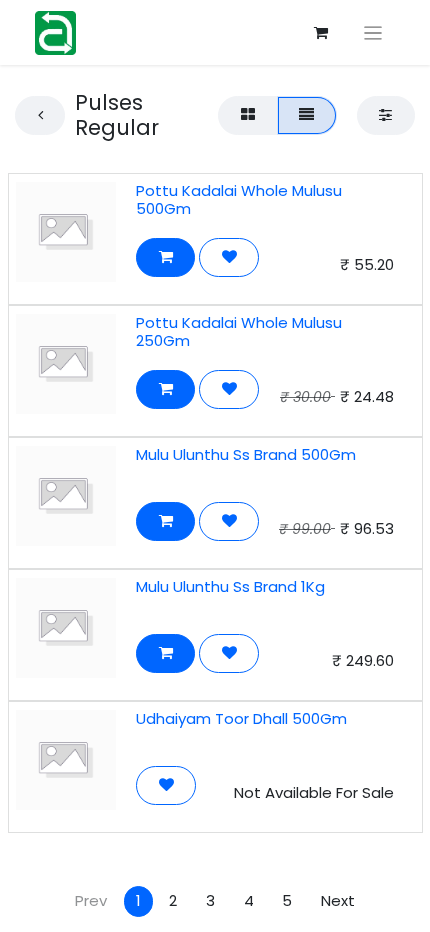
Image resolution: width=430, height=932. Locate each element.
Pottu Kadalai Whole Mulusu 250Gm (239, 331)
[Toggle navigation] (373, 32)
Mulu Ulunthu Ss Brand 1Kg (230, 586)
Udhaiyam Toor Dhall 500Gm (241, 718)
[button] (165, 257)
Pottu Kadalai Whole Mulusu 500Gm (239, 199)
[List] (307, 115)
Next (338, 900)
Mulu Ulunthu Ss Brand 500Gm (246, 454)
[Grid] (247, 115)
